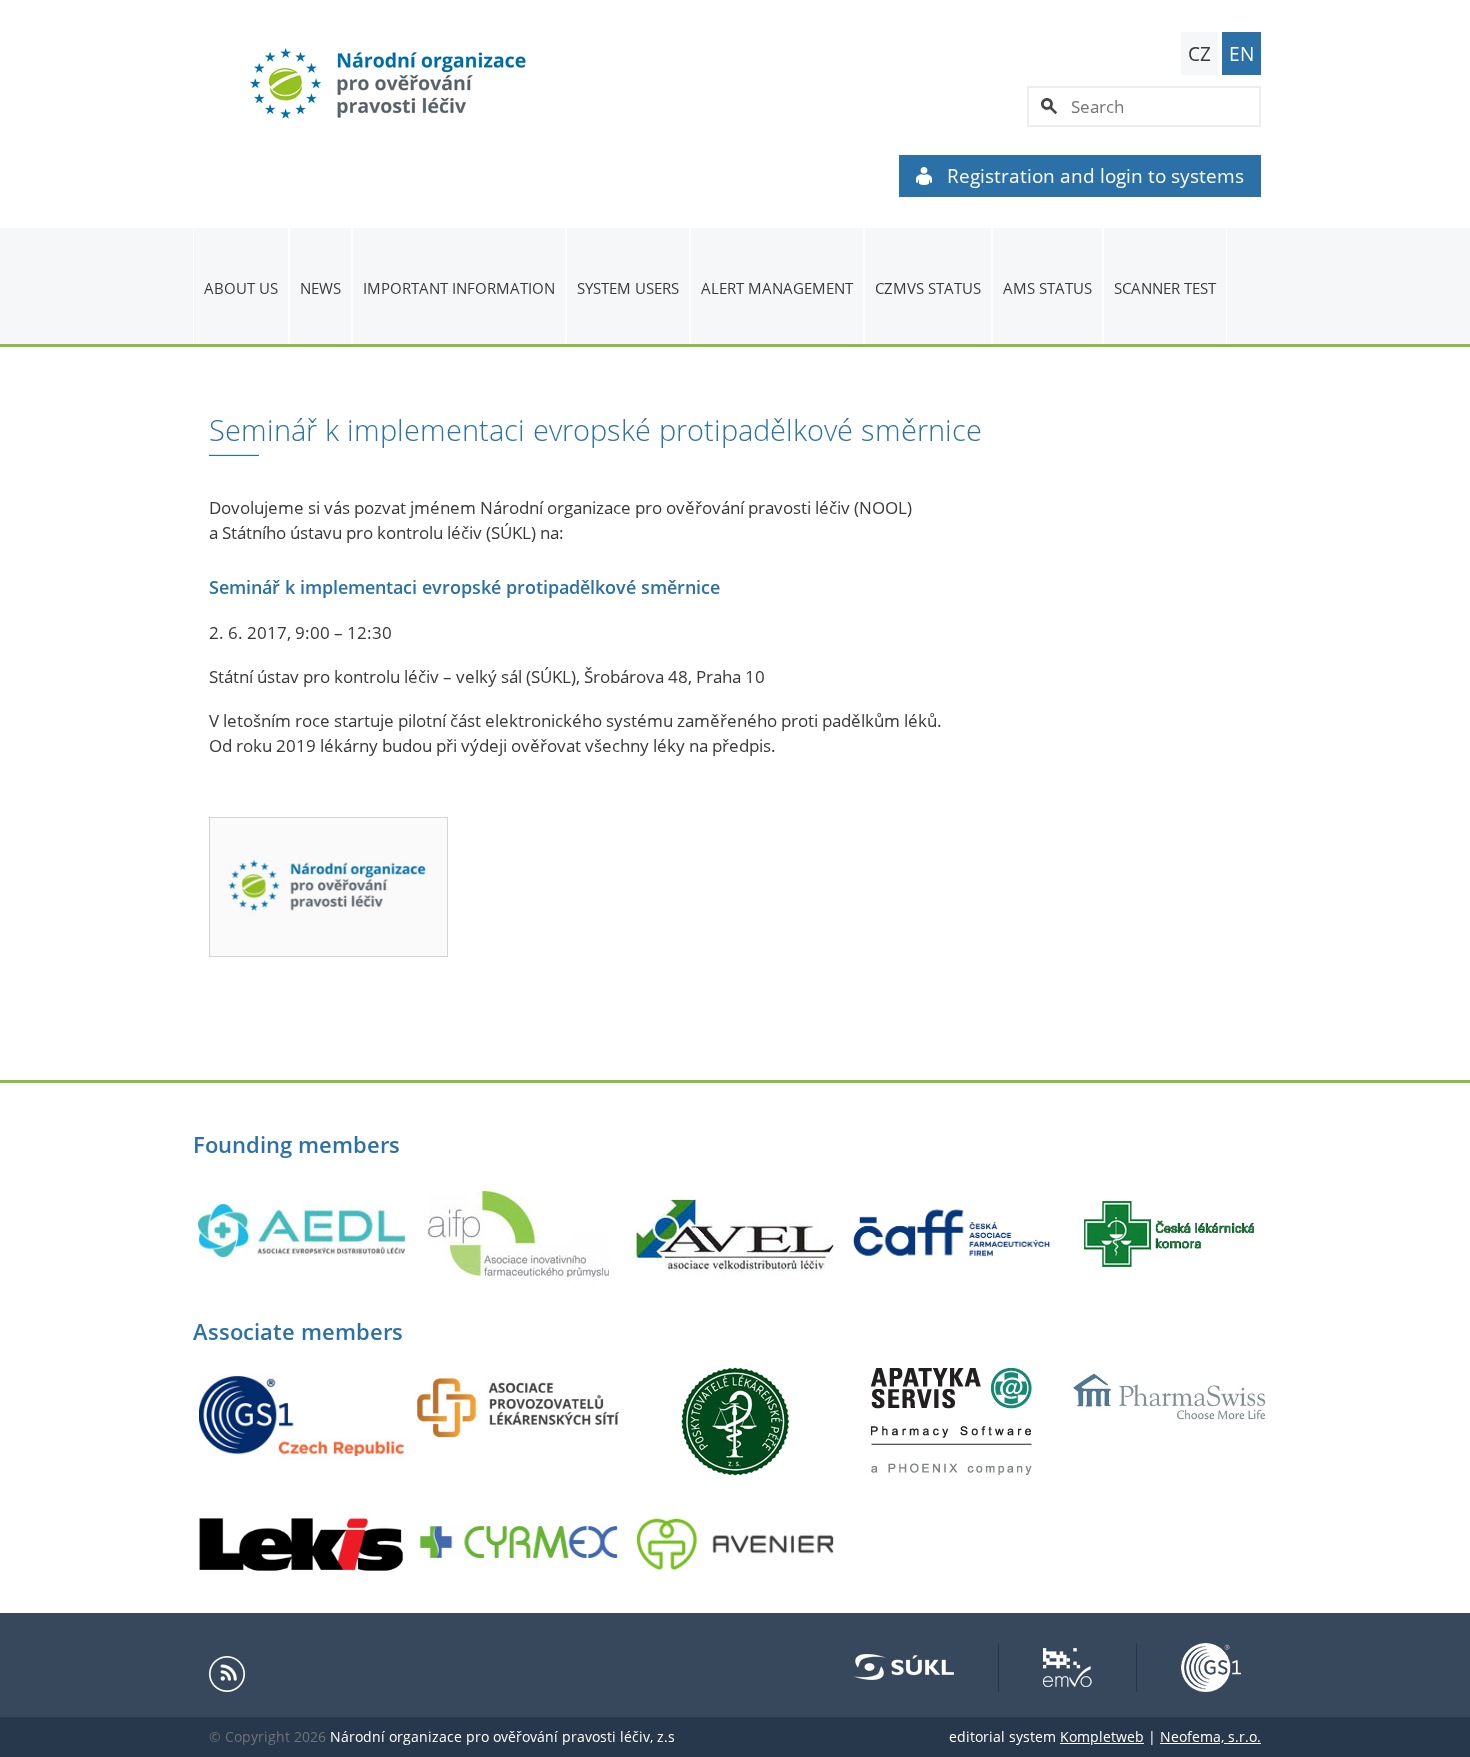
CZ (1199, 54)
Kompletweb (1102, 1736)
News (320, 288)
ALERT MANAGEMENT (777, 288)
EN (1241, 54)
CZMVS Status (928, 288)
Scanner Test (1165, 288)
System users (628, 288)
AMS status (1047, 288)
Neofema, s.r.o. (1210, 1736)
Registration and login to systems (1095, 176)
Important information (459, 288)
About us (241, 288)
